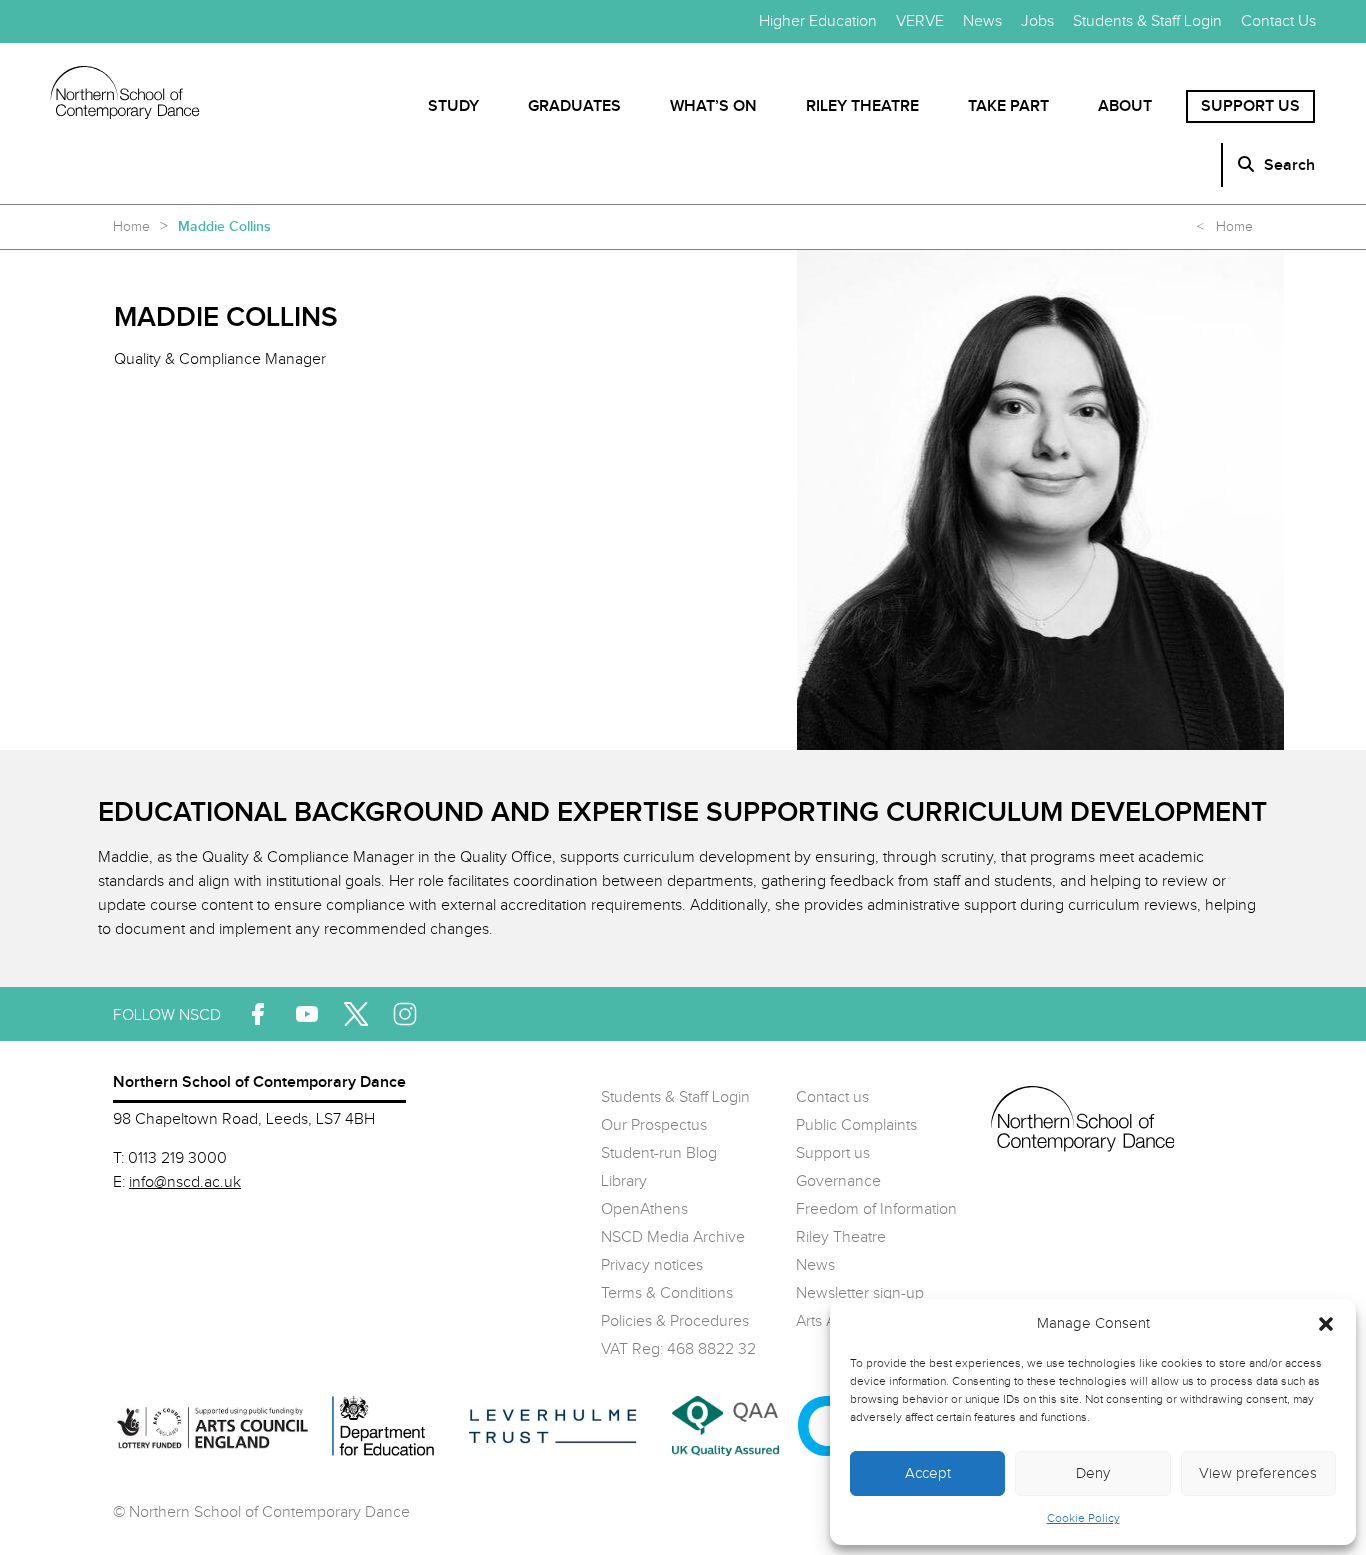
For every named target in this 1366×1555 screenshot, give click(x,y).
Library (624, 1181)
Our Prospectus (654, 1125)
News (982, 21)
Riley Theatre (862, 106)
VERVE (920, 21)
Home (131, 227)
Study (453, 106)
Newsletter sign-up (860, 1293)
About (1125, 106)
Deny (1093, 1473)
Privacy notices (652, 1265)
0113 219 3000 (177, 1158)
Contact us (832, 1097)
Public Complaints (856, 1125)
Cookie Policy (1083, 1518)
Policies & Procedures (675, 1321)
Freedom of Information (876, 1209)
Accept (928, 1473)
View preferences (1258, 1473)
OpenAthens (644, 1209)
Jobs (1037, 21)
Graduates (574, 106)
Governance (838, 1181)
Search (1289, 165)
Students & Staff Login (1147, 21)
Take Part (1008, 106)
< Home (1225, 227)
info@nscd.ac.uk (185, 1182)
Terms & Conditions (667, 1293)
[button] (1326, 1324)
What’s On (713, 106)
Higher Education (818, 21)
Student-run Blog (659, 1153)
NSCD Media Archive (673, 1237)
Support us (1250, 106)
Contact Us (1278, 21)
